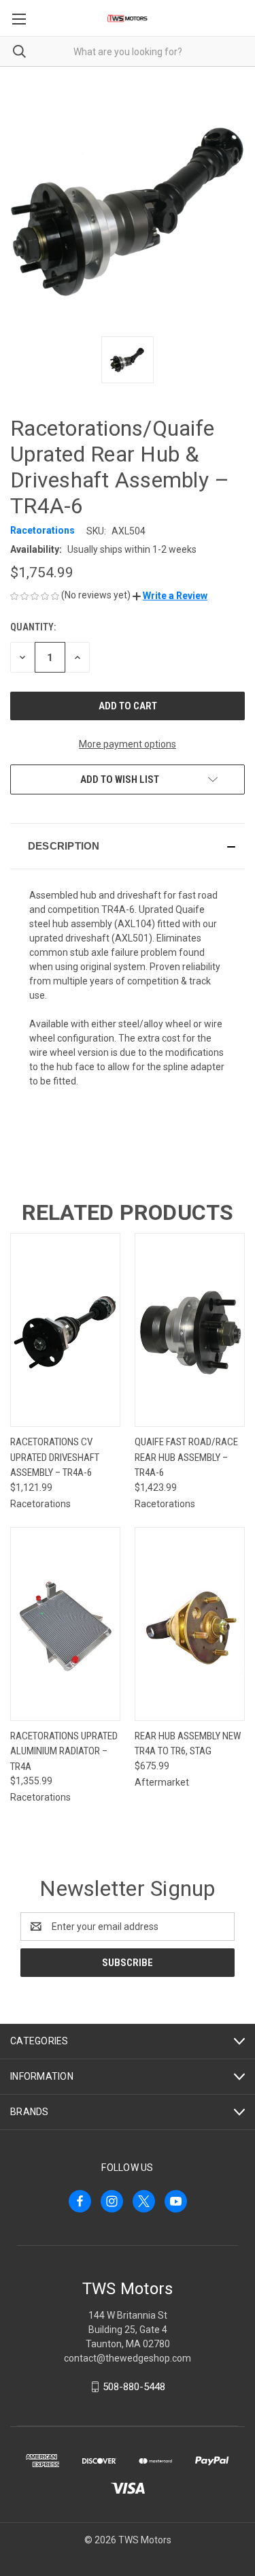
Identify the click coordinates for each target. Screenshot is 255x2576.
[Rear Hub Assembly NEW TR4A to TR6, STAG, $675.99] (190, 1624)
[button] (170, 596)
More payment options (128, 744)
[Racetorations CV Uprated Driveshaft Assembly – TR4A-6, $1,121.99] (65, 1330)
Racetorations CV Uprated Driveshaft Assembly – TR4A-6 (55, 1457)
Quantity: (33, 627)
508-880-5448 (134, 2387)
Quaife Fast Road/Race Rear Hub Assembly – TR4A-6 (186, 1457)
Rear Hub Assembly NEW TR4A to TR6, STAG (188, 1744)
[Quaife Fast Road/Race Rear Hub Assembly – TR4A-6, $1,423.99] (190, 1330)
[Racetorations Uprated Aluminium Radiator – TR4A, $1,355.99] (65, 1624)
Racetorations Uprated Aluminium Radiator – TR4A (64, 1751)
